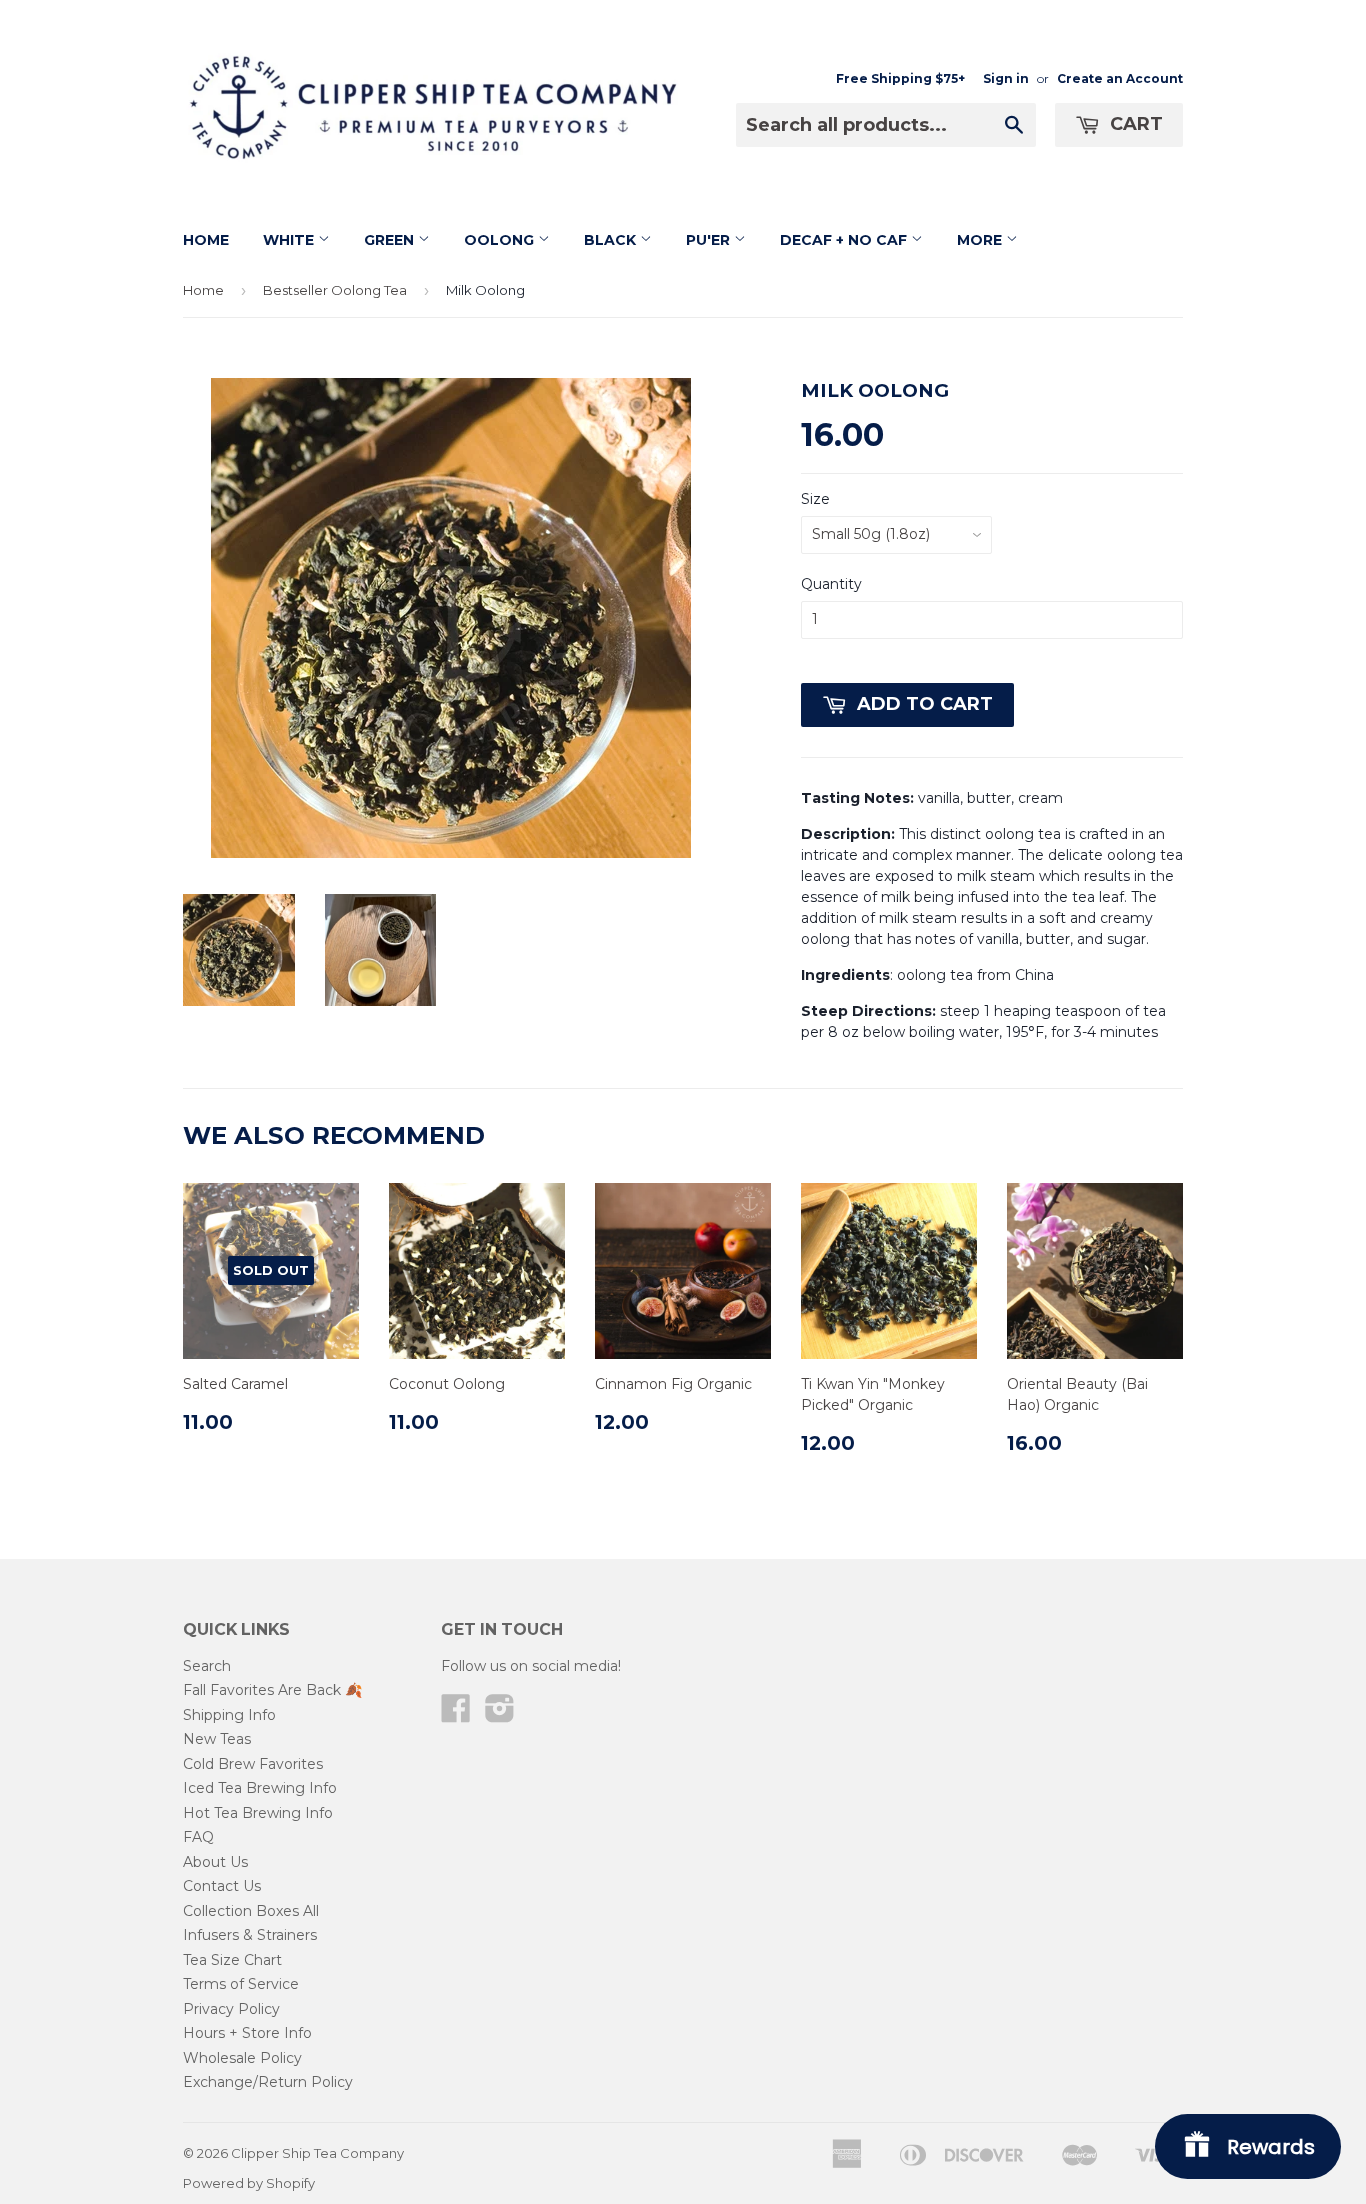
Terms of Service (241, 1984)
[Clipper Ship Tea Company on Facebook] (456, 1715)
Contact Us (222, 1886)
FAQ (198, 1837)
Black (612, 240)
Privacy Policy (231, 2009)
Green (391, 240)
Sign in (1006, 78)
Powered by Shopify (249, 2183)
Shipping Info (229, 1715)
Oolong (501, 240)
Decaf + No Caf (845, 240)
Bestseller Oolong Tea (335, 290)
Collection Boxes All (251, 1911)
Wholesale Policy (242, 2058)
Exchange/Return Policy (268, 2082)
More (981, 240)
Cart (1134, 124)
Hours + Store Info (247, 2033)
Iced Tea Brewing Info (260, 1788)
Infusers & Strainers (250, 1935)
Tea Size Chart (232, 1960)
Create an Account (1120, 78)
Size (815, 499)
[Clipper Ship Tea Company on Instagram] (500, 1715)
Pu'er (710, 240)
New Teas (217, 1739)
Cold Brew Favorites (253, 1764)
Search (207, 1666)
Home (206, 240)
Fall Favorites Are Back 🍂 (272, 1690)
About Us (215, 1862)
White (290, 240)
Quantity (831, 584)
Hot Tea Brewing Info (258, 1813)
